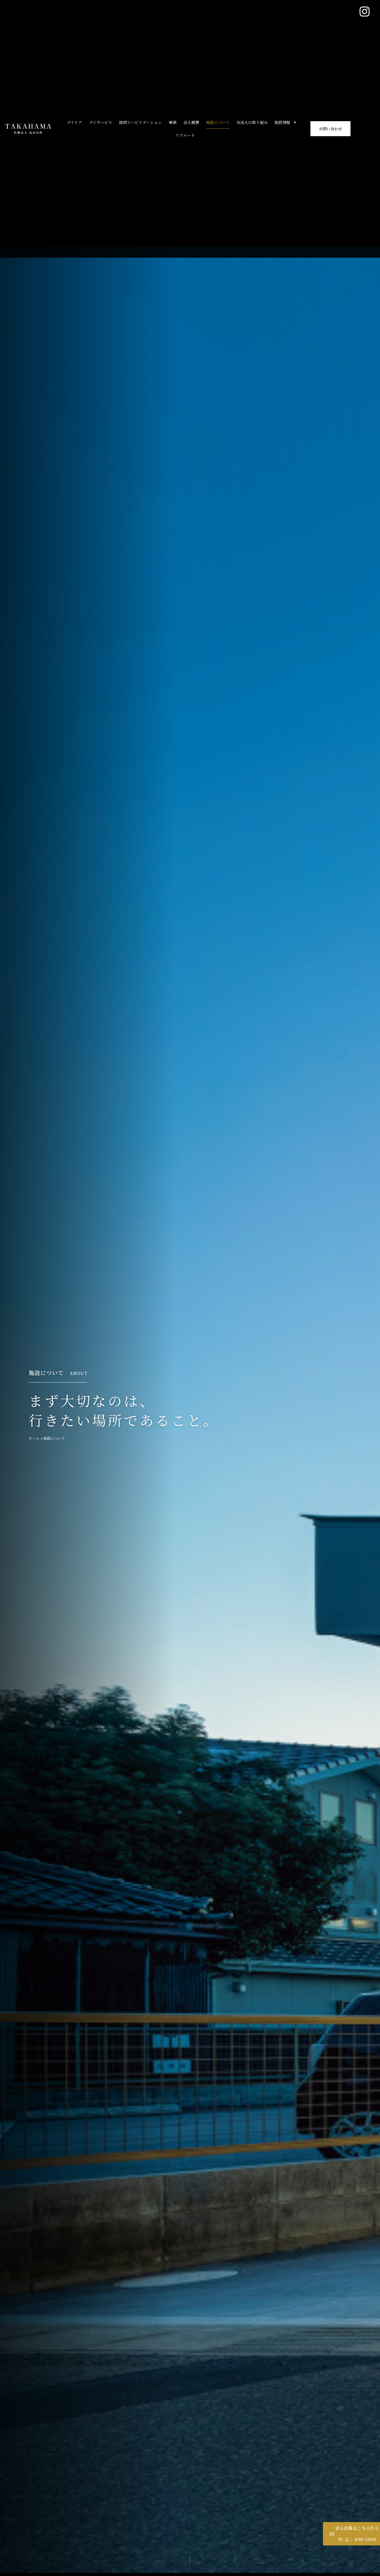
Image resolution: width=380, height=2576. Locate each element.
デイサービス (101, 122)
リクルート (185, 135)
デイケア (74, 122)
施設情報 (282, 122)
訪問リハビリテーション (140, 122)
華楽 (173, 122)
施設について (218, 122)
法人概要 (191, 122)
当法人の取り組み (252, 122)
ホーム (34, 1438)
